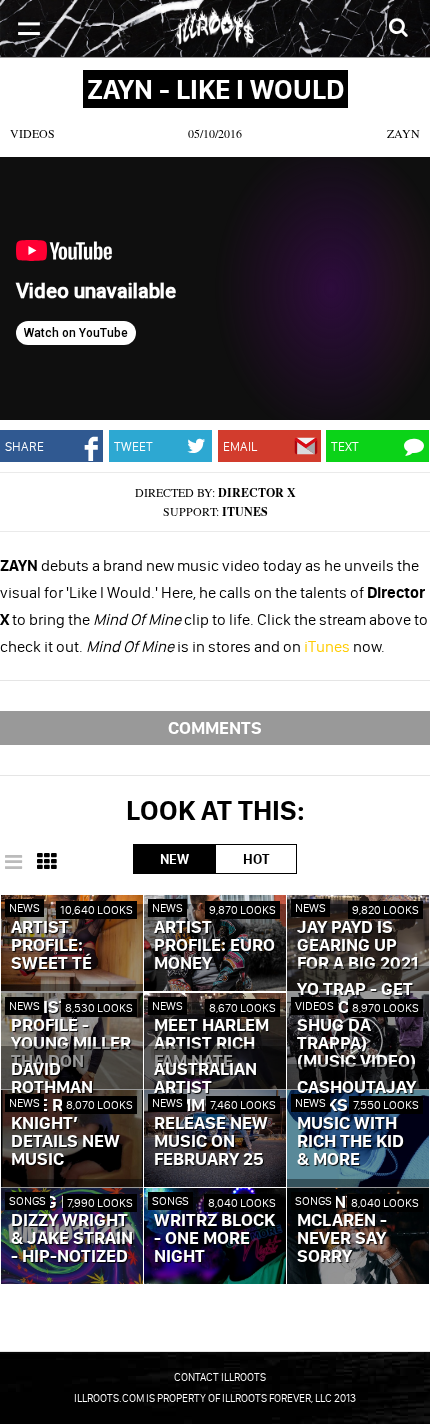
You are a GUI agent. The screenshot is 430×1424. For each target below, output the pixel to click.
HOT (256, 859)
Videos (32, 133)
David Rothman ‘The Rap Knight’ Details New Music (65, 1115)
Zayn (403, 133)
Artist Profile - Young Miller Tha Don (71, 1035)
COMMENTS (215, 727)
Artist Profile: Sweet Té (51, 946)
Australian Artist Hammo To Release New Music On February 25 (211, 1115)
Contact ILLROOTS (220, 1377)
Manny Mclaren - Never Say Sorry (342, 1230)
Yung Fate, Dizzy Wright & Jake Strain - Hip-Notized (72, 1230)
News (24, 907)
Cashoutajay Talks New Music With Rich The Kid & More (356, 1124)
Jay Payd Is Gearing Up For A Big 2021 (357, 946)
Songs (27, 1200)
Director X (257, 492)
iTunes (245, 511)
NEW (174, 859)
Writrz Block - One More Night (214, 1239)
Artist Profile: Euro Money (214, 946)
